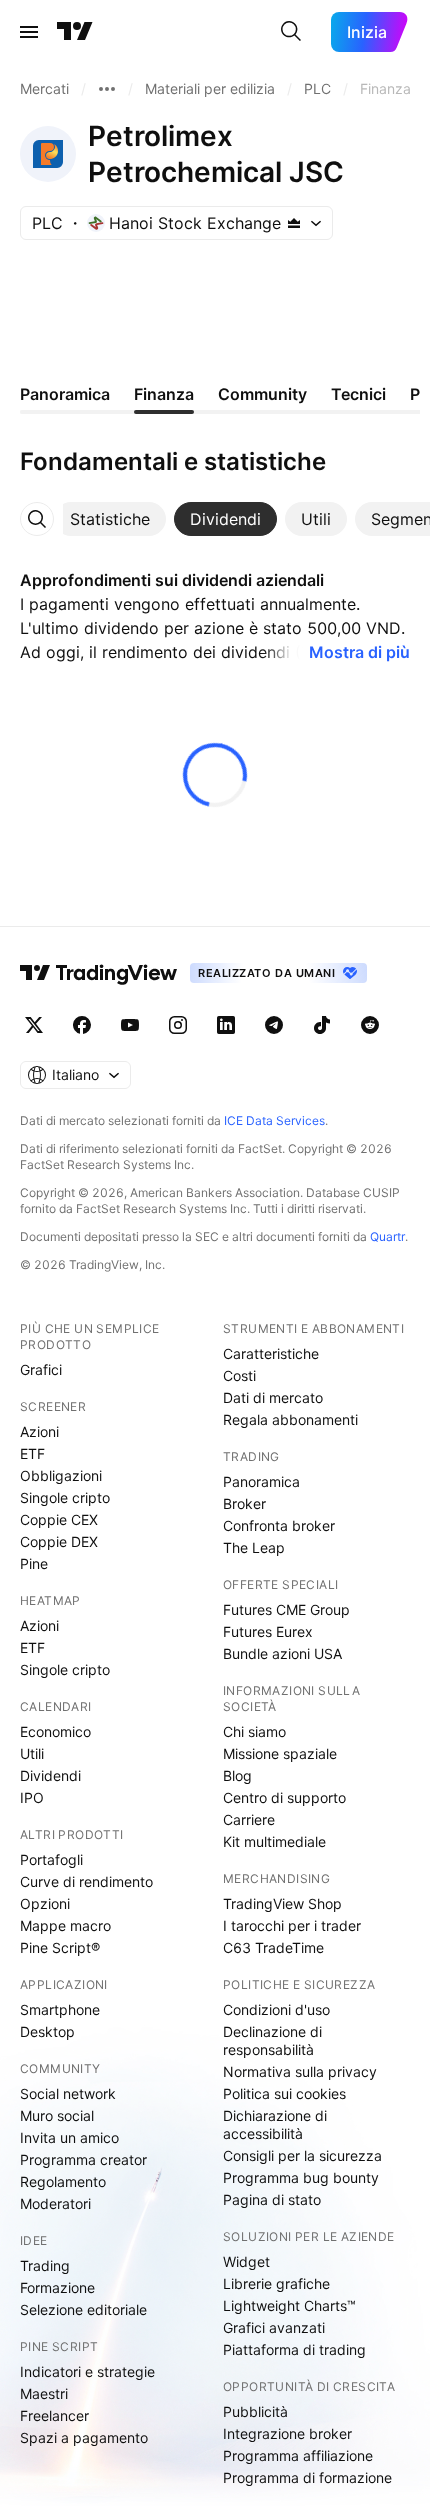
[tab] (110, 519)
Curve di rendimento (86, 1881)
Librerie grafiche (276, 2283)
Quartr (387, 1236)
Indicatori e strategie (87, 2371)
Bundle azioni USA (282, 1653)
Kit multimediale (274, 1841)
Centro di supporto (284, 1797)
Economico (55, 1731)
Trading (45, 2265)
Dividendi (50, 1775)
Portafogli (51, 1859)
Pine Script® (60, 1947)
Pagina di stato (272, 2199)
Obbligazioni (61, 1475)
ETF (32, 1453)
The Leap (254, 1547)
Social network (68, 2093)
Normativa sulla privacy (300, 2071)
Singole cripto (65, 1497)
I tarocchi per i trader (292, 1925)
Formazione (57, 2287)
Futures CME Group (286, 1609)
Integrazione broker (287, 2433)
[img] (294, 223)
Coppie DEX (59, 1541)
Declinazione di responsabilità (272, 2040)
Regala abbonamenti (290, 1419)
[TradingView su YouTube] (130, 1025)
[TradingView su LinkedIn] (226, 1025)
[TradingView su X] (34, 1025)
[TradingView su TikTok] (322, 1025)
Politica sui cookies (284, 2093)
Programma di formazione (307, 2477)
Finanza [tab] (164, 394)
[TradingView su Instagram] (178, 1025)
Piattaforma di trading (294, 2349)
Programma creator (83, 2159)
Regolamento (63, 2181)
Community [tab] (262, 394)
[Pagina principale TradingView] (75, 32)
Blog (237, 1775)
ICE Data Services (274, 1120)
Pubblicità (255, 2411)
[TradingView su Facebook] (82, 1025)
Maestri (44, 2393)
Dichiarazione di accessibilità (275, 2124)
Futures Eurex (268, 1631)
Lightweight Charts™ (289, 2305)
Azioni (39, 1431)
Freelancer (54, 2415)
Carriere (249, 1819)
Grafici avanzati (274, 2327)
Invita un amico (69, 2137)
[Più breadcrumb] (107, 89)
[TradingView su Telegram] (274, 1025)
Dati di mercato (273, 1397)
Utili (32, 1753)
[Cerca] (291, 32)
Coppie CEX (59, 1519)
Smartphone (60, 2009)
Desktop (47, 2031)
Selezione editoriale (83, 2309)
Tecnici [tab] (358, 394)
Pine (34, 1563)
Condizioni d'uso (276, 2009)
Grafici (41, 1369)
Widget (246, 2261)
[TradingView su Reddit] (370, 1025)
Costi (239, 1375)
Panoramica (261, 1481)
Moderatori (55, 2203)
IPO (32, 1797)
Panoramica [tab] (65, 394)
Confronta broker (279, 1525)
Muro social (57, 2115)
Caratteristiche (271, 1353)
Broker (244, 1503)
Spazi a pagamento (84, 2437)
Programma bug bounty (301, 2177)
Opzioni (45, 1903)
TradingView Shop (282, 1903)
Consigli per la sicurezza (302, 2155)
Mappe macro (65, 1925)
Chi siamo (254, 1731)
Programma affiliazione (298, 2455)
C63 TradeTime (273, 1947)
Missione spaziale (280, 1753)
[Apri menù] (29, 32)
